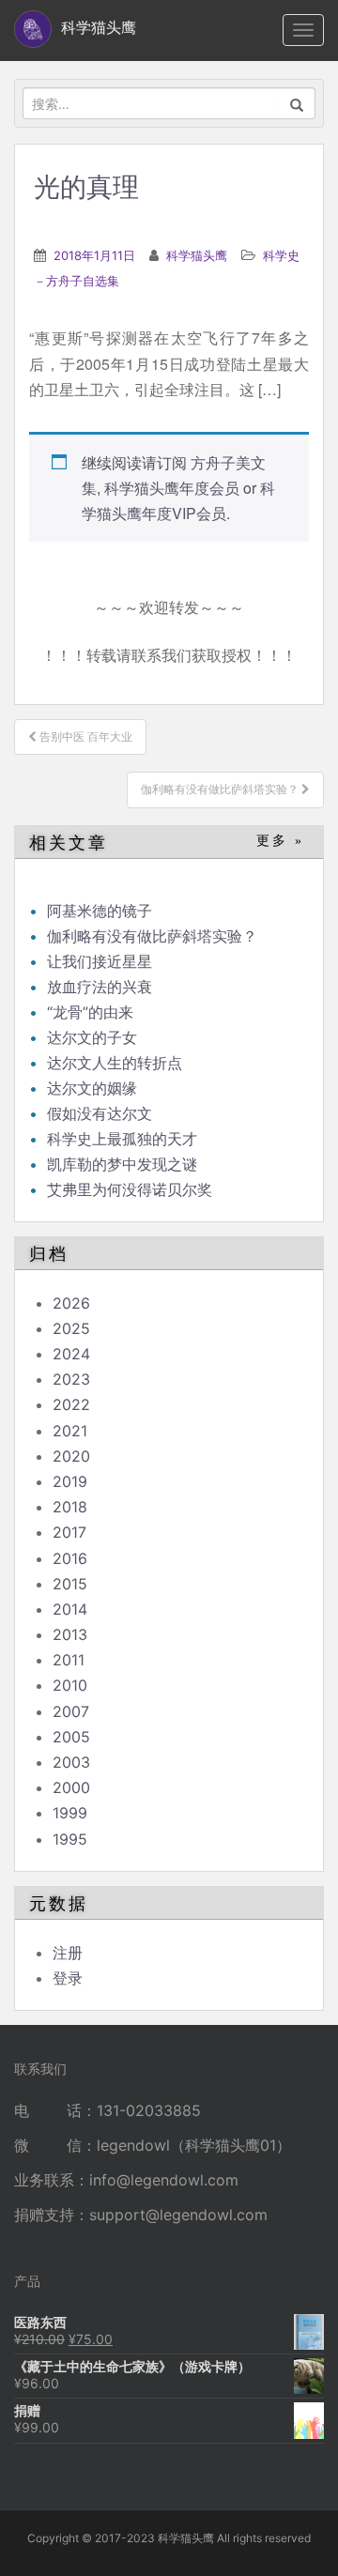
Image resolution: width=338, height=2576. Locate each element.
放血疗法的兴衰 (100, 987)
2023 (71, 1379)
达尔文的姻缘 (92, 1088)
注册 (68, 1953)
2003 (71, 1762)
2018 (70, 1507)
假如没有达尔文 (100, 1113)
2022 (71, 1404)
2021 (70, 1431)
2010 (70, 1685)
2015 (70, 1584)
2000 (71, 1787)
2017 (69, 1532)
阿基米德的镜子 (100, 911)
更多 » (280, 841)
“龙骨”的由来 (90, 1012)
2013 (70, 1634)
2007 (71, 1711)
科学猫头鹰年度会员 (172, 488)
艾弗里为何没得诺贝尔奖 (130, 1189)
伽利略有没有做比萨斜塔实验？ (152, 936)
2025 (71, 1328)
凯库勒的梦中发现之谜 (122, 1164)
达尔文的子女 (92, 1037)
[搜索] (297, 103)
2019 (70, 1481)
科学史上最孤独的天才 (122, 1139)
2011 (69, 1660)
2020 (71, 1456)
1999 (70, 1813)
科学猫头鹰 (197, 255)
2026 (71, 1303)
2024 (71, 1354)
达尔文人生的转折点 (115, 1063)
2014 (70, 1609)
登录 (68, 1978)
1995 (70, 1839)
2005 (71, 1737)
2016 (70, 1558)
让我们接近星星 (100, 961)
